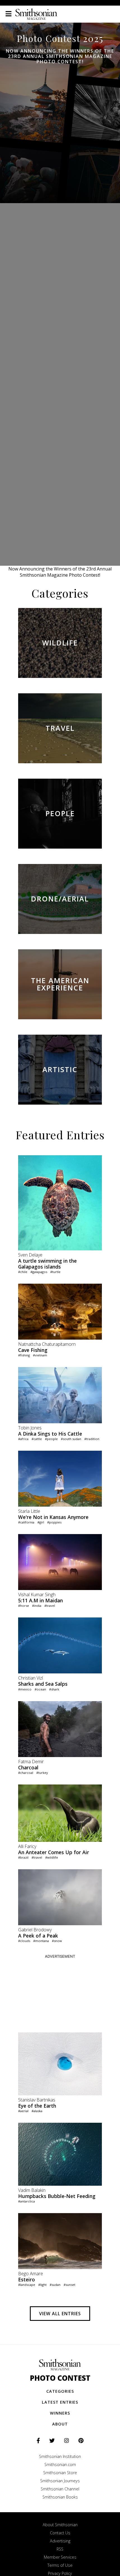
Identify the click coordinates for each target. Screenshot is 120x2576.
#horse (24, 1606)
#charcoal (26, 1773)
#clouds (24, 1941)
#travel (50, 1606)
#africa (23, 1439)
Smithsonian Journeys (60, 2481)
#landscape (27, 2285)
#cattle (37, 1439)
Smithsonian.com (60, 2465)
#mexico (25, 1689)
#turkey (42, 1773)
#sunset (69, 2285)
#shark (54, 1689)
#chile (23, 1272)
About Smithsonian (60, 2525)
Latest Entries (60, 2402)
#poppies (54, 1522)
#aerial (23, 2111)
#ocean (40, 1689)
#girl (41, 1522)
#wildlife (52, 1857)
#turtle (55, 1272)
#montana (41, 1941)
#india (37, 1606)
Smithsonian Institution (60, 2456)
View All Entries (60, 2314)
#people (51, 1439)
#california (26, 1522)
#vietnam (40, 1355)
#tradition (92, 1439)
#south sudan (71, 1439)
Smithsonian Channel (60, 2489)
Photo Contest (60, 2378)
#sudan (55, 2285)
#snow (57, 1941)
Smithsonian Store (60, 2473)
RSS (60, 2549)
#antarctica (27, 2201)
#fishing (24, 1355)
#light (42, 2285)
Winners (60, 2413)
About (60, 2424)
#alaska (37, 2111)
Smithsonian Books (60, 2497)
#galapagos (39, 1272)
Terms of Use (60, 2565)
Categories (60, 2391)
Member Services (60, 2557)
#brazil (23, 1857)
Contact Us (60, 2533)
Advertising (60, 2541)
